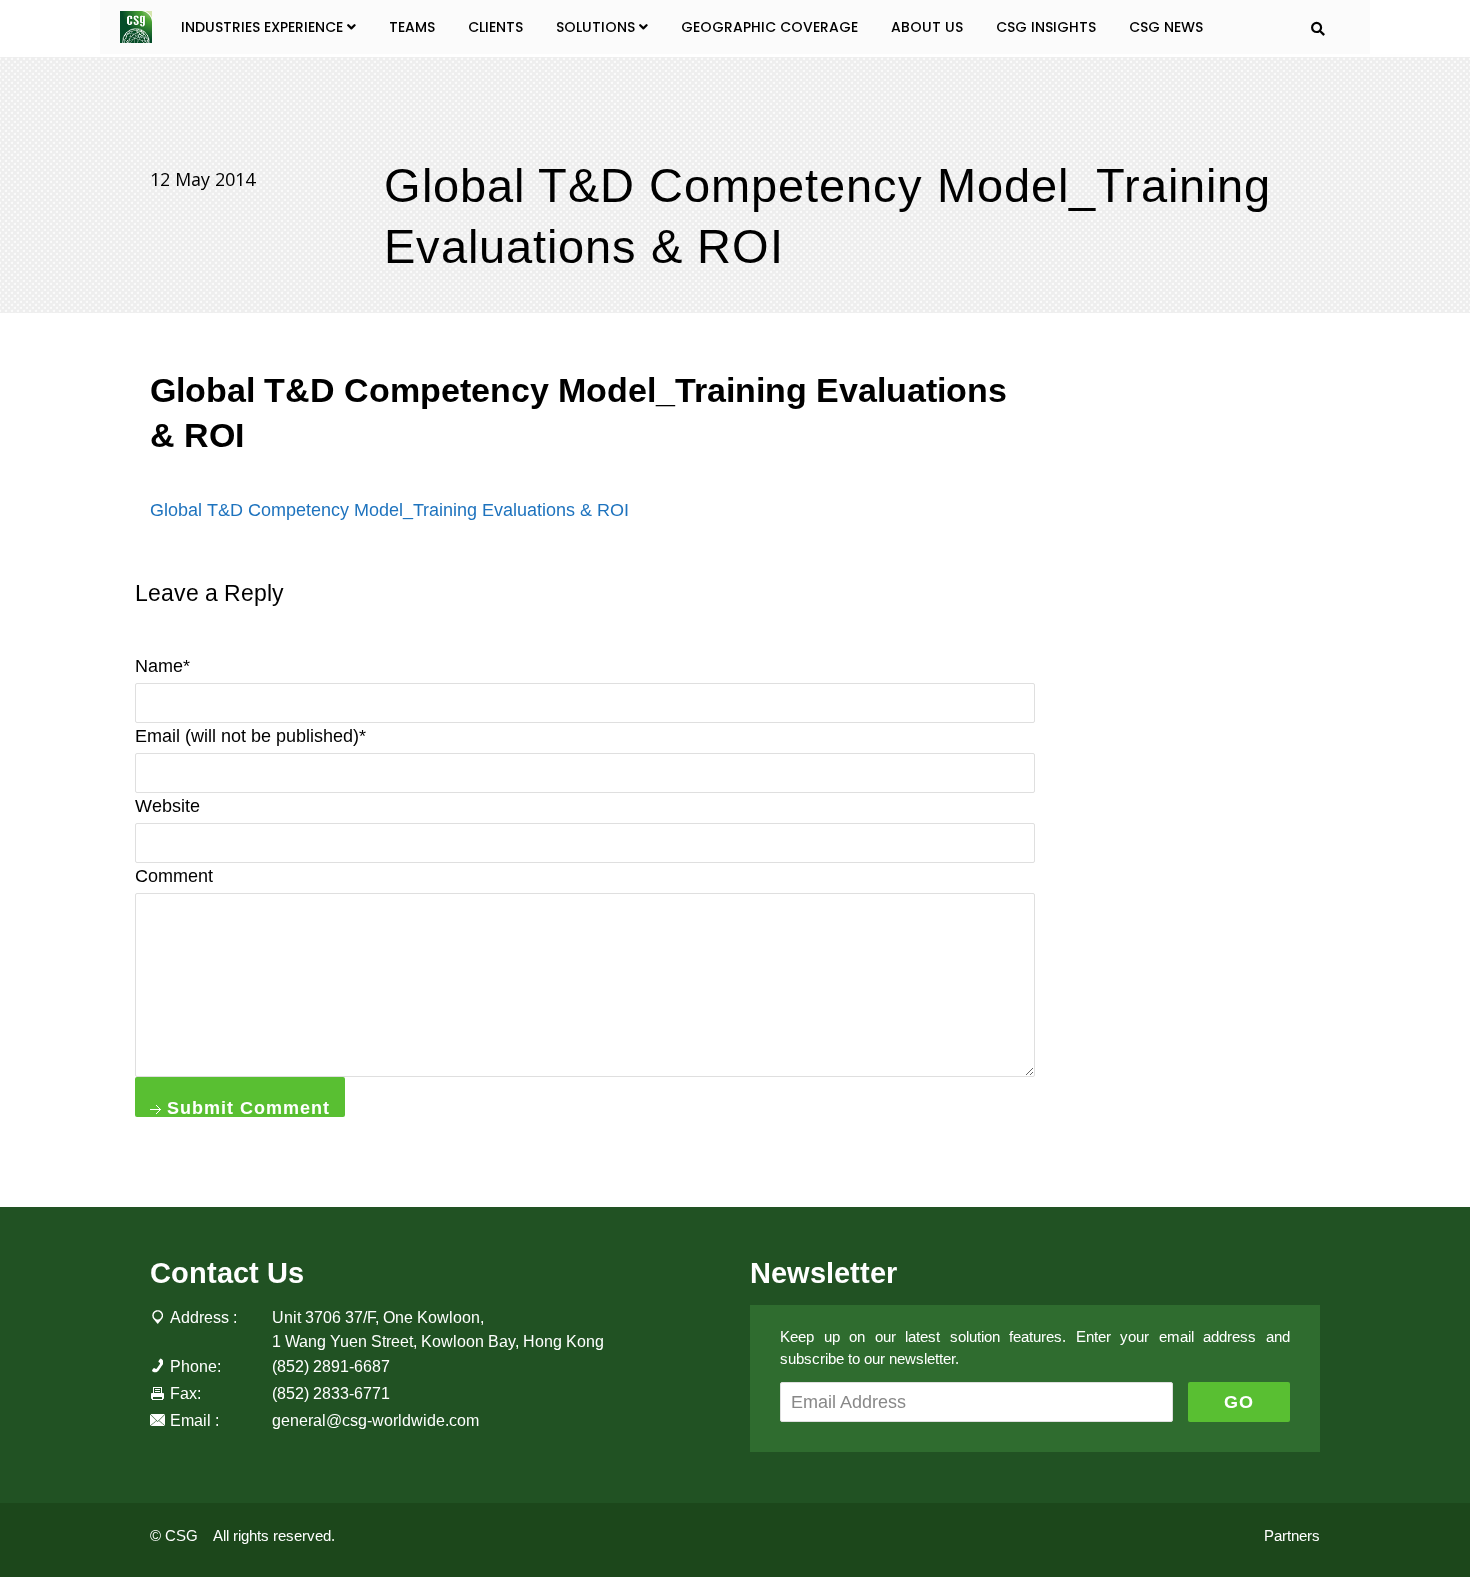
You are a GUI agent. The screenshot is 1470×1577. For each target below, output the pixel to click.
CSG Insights (1046, 27)
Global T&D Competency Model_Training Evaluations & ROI (389, 510)
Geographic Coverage (769, 27)
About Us (927, 27)
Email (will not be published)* (250, 736)
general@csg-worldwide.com (375, 1420)
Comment (174, 876)
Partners (1292, 1535)
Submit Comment (245, 1107)
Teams (412, 27)
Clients (495, 27)
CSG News (1166, 27)
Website (167, 806)
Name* (162, 666)
